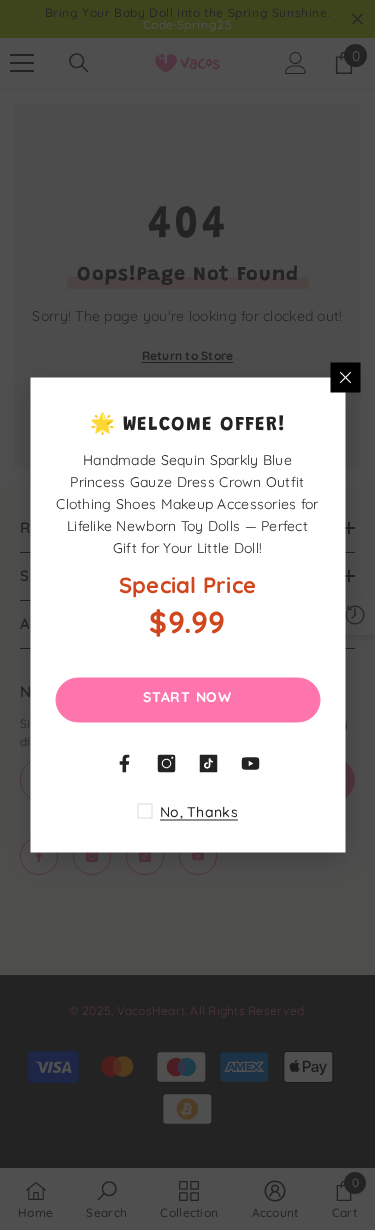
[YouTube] (251, 764)
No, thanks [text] (199, 812)
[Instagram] (167, 764)
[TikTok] (209, 764)
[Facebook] (125, 764)
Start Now (187, 697)
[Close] (345, 378)
